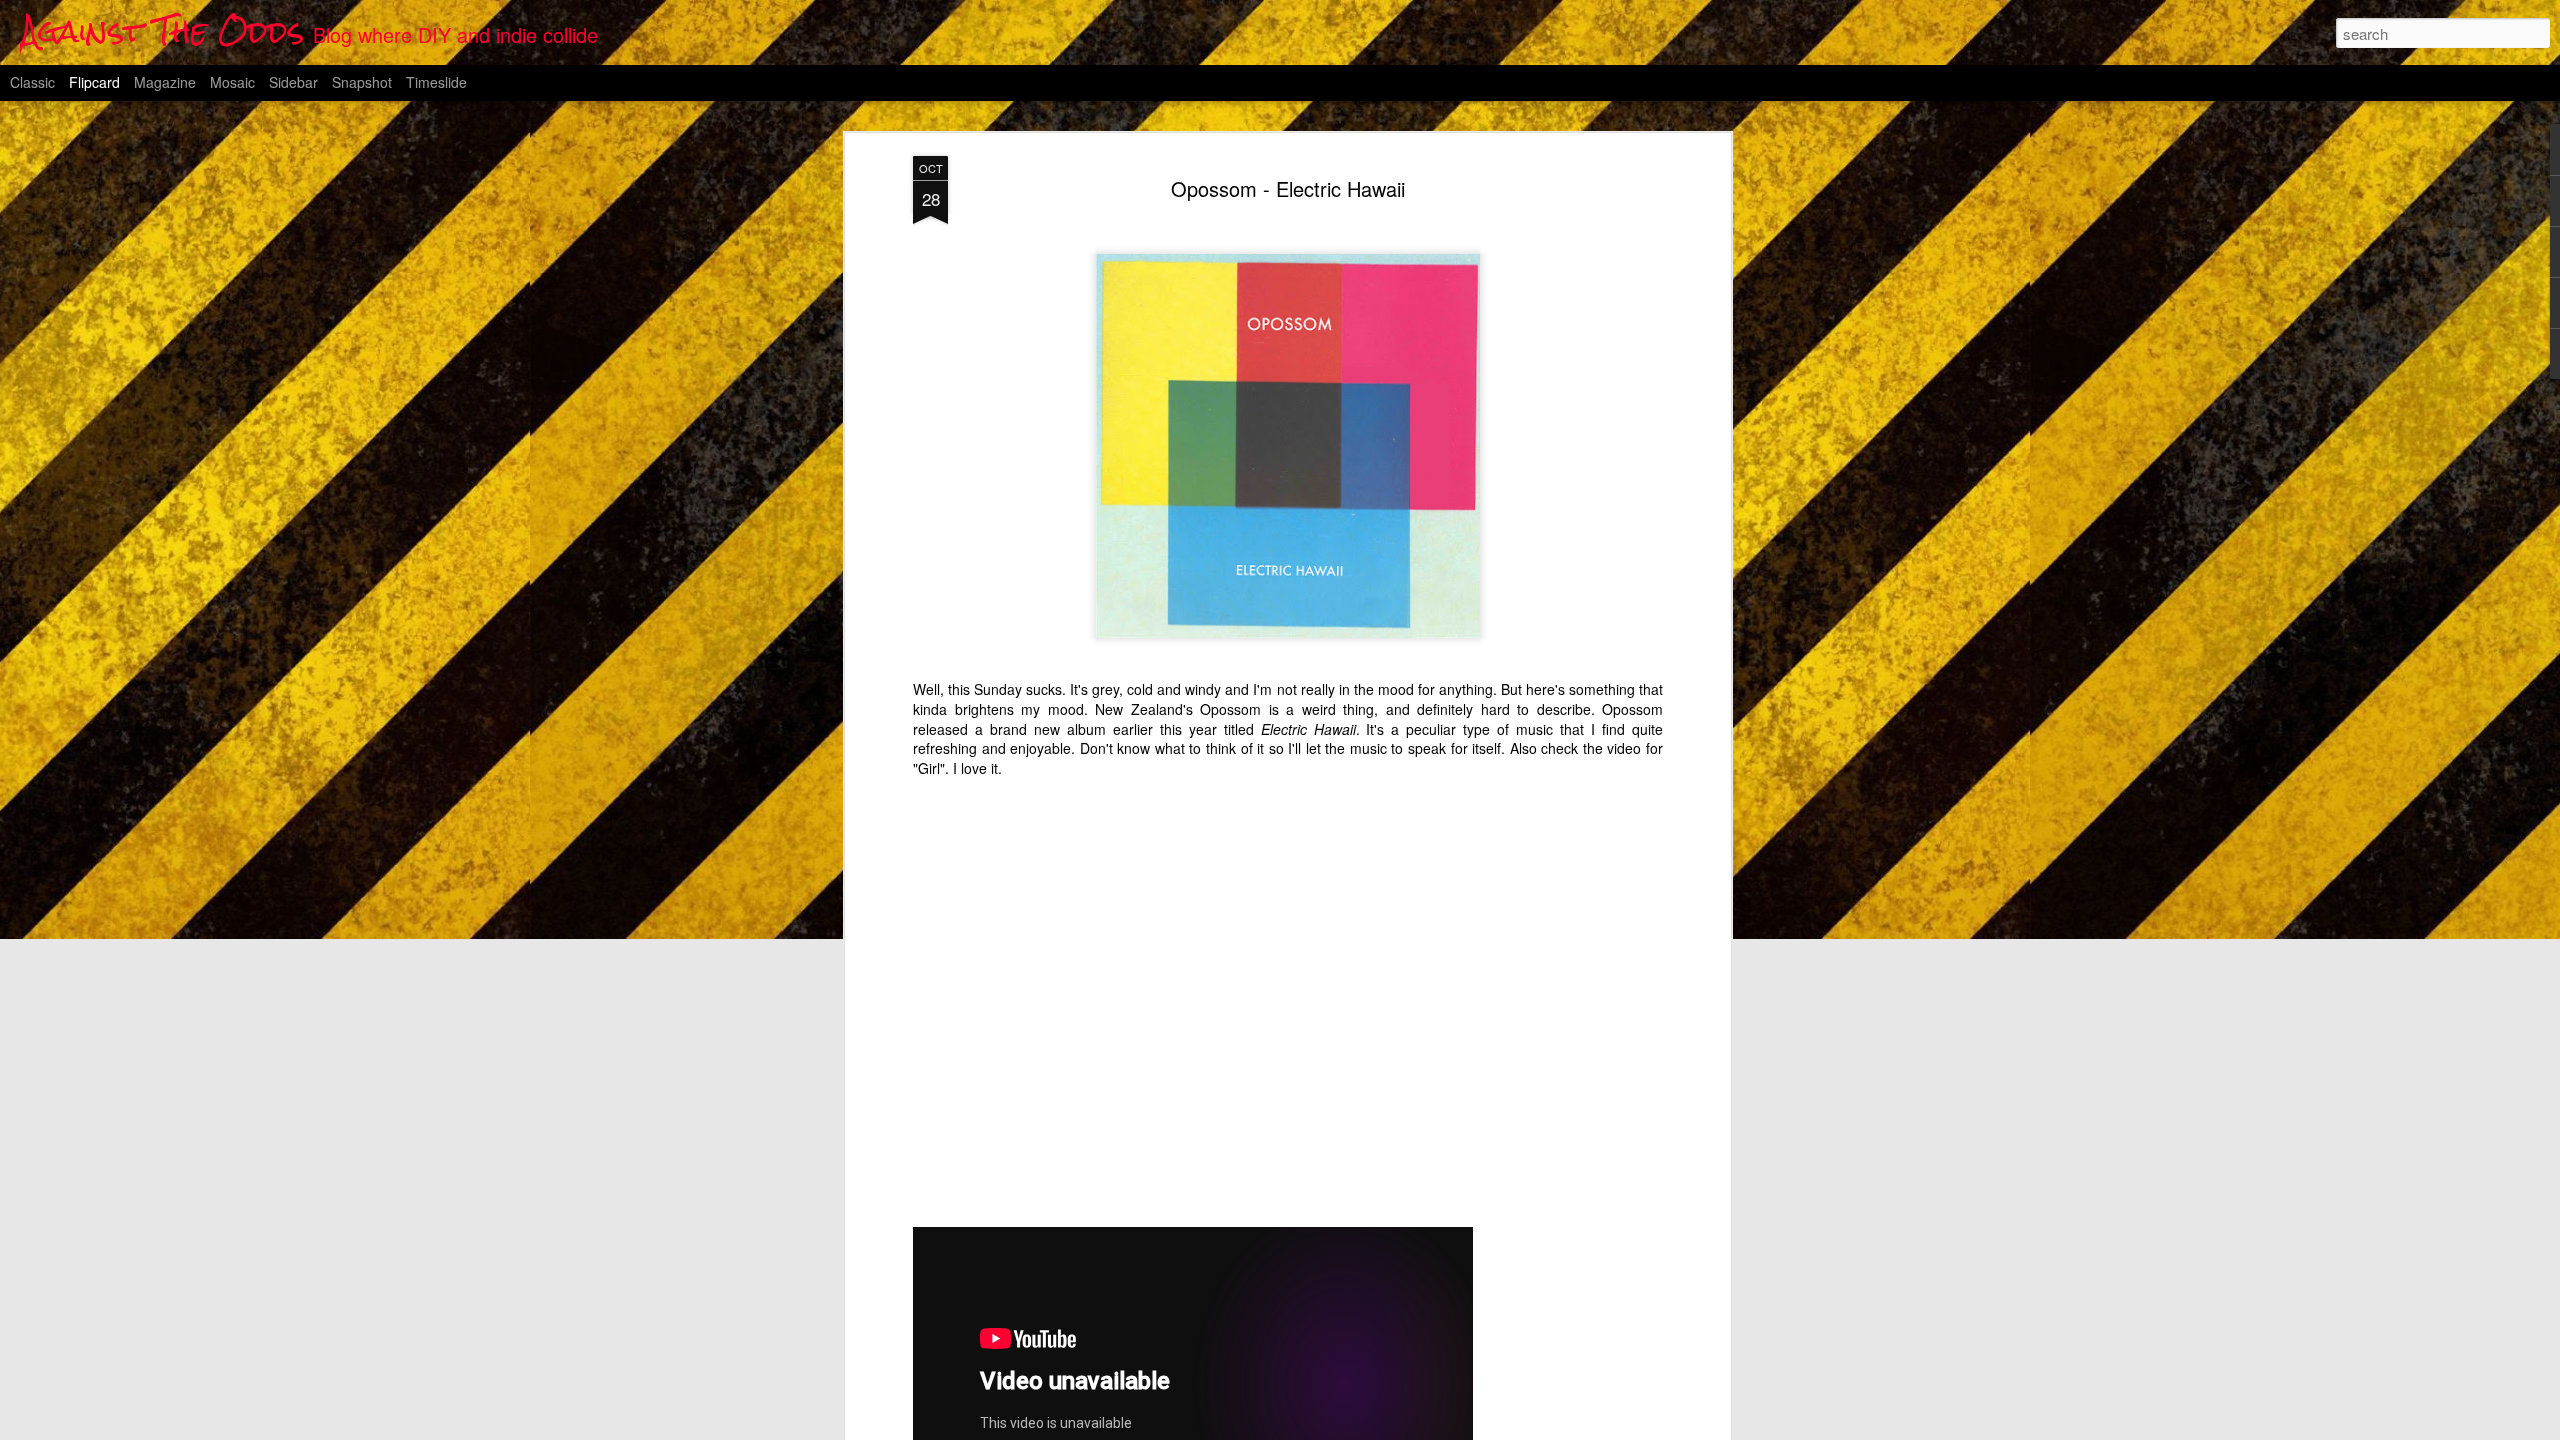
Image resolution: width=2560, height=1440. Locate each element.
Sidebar (293, 82)
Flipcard (94, 82)
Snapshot (362, 82)
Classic (32, 82)
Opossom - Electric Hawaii (1288, 188)
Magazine (165, 82)
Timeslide (436, 82)
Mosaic (232, 82)
